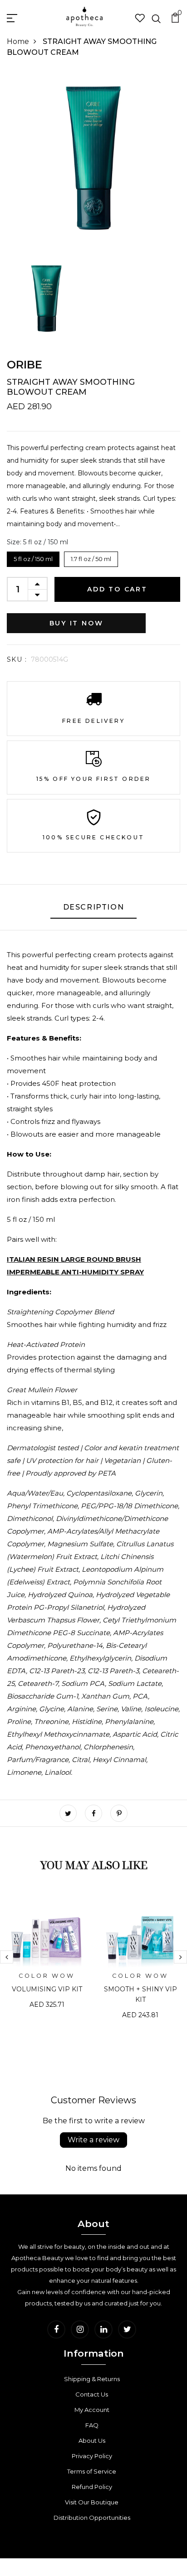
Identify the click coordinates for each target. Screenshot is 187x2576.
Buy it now (76, 623)
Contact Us (92, 2394)
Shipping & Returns (92, 2379)
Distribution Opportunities (92, 2518)
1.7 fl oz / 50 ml (91, 557)
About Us (92, 2440)
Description (94, 907)
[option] (47, 1958)
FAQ (92, 2425)
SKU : (17, 659)
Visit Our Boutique (92, 2502)
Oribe (25, 365)
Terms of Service (92, 2471)
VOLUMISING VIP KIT (47, 1989)
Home (18, 41)
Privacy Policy (92, 2456)
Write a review (93, 2140)
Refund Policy (92, 2487)
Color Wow (47, 1976)
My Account (92, 2410)
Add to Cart (117, 589)
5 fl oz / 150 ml (33, 557)
